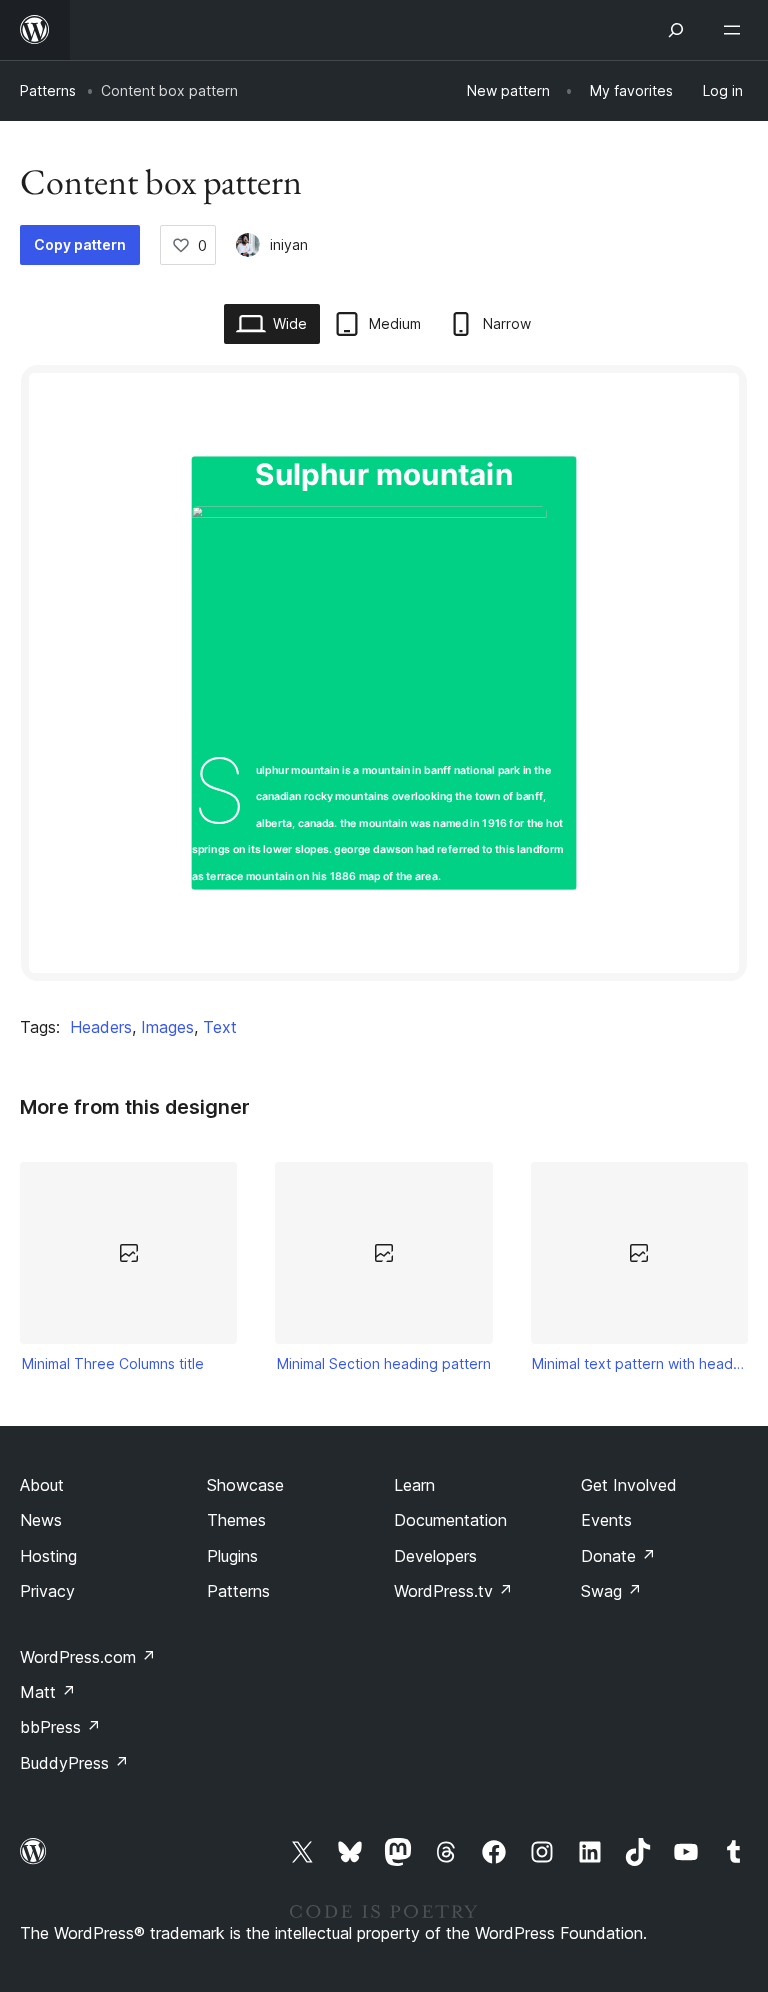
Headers (101, 1027)
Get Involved (629, 1485)
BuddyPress (74, 1763)
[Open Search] (676, 30)
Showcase (245, 1485)
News (41, 1520)
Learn (414, 1485)
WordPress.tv (453, 1591)
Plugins (232, 1556)
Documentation (450, 1520)
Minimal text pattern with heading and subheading (639, 1363)
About (42, 1485)
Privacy (47, 1591)
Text (220, 1027)
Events (606, 1520)
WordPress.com (88, 1657)
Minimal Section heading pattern (384, 1363)
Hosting (48, 1556)
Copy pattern (80, 244)
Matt (48, 1692)
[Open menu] (736, 30)
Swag (611, 1591)
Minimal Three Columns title (113, 1363)
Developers (435, 1556)
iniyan (289, 244)
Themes (236, 1520)
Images (167, 1027)
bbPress (60, 1727)
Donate (618, 1556)
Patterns (48, 90)
